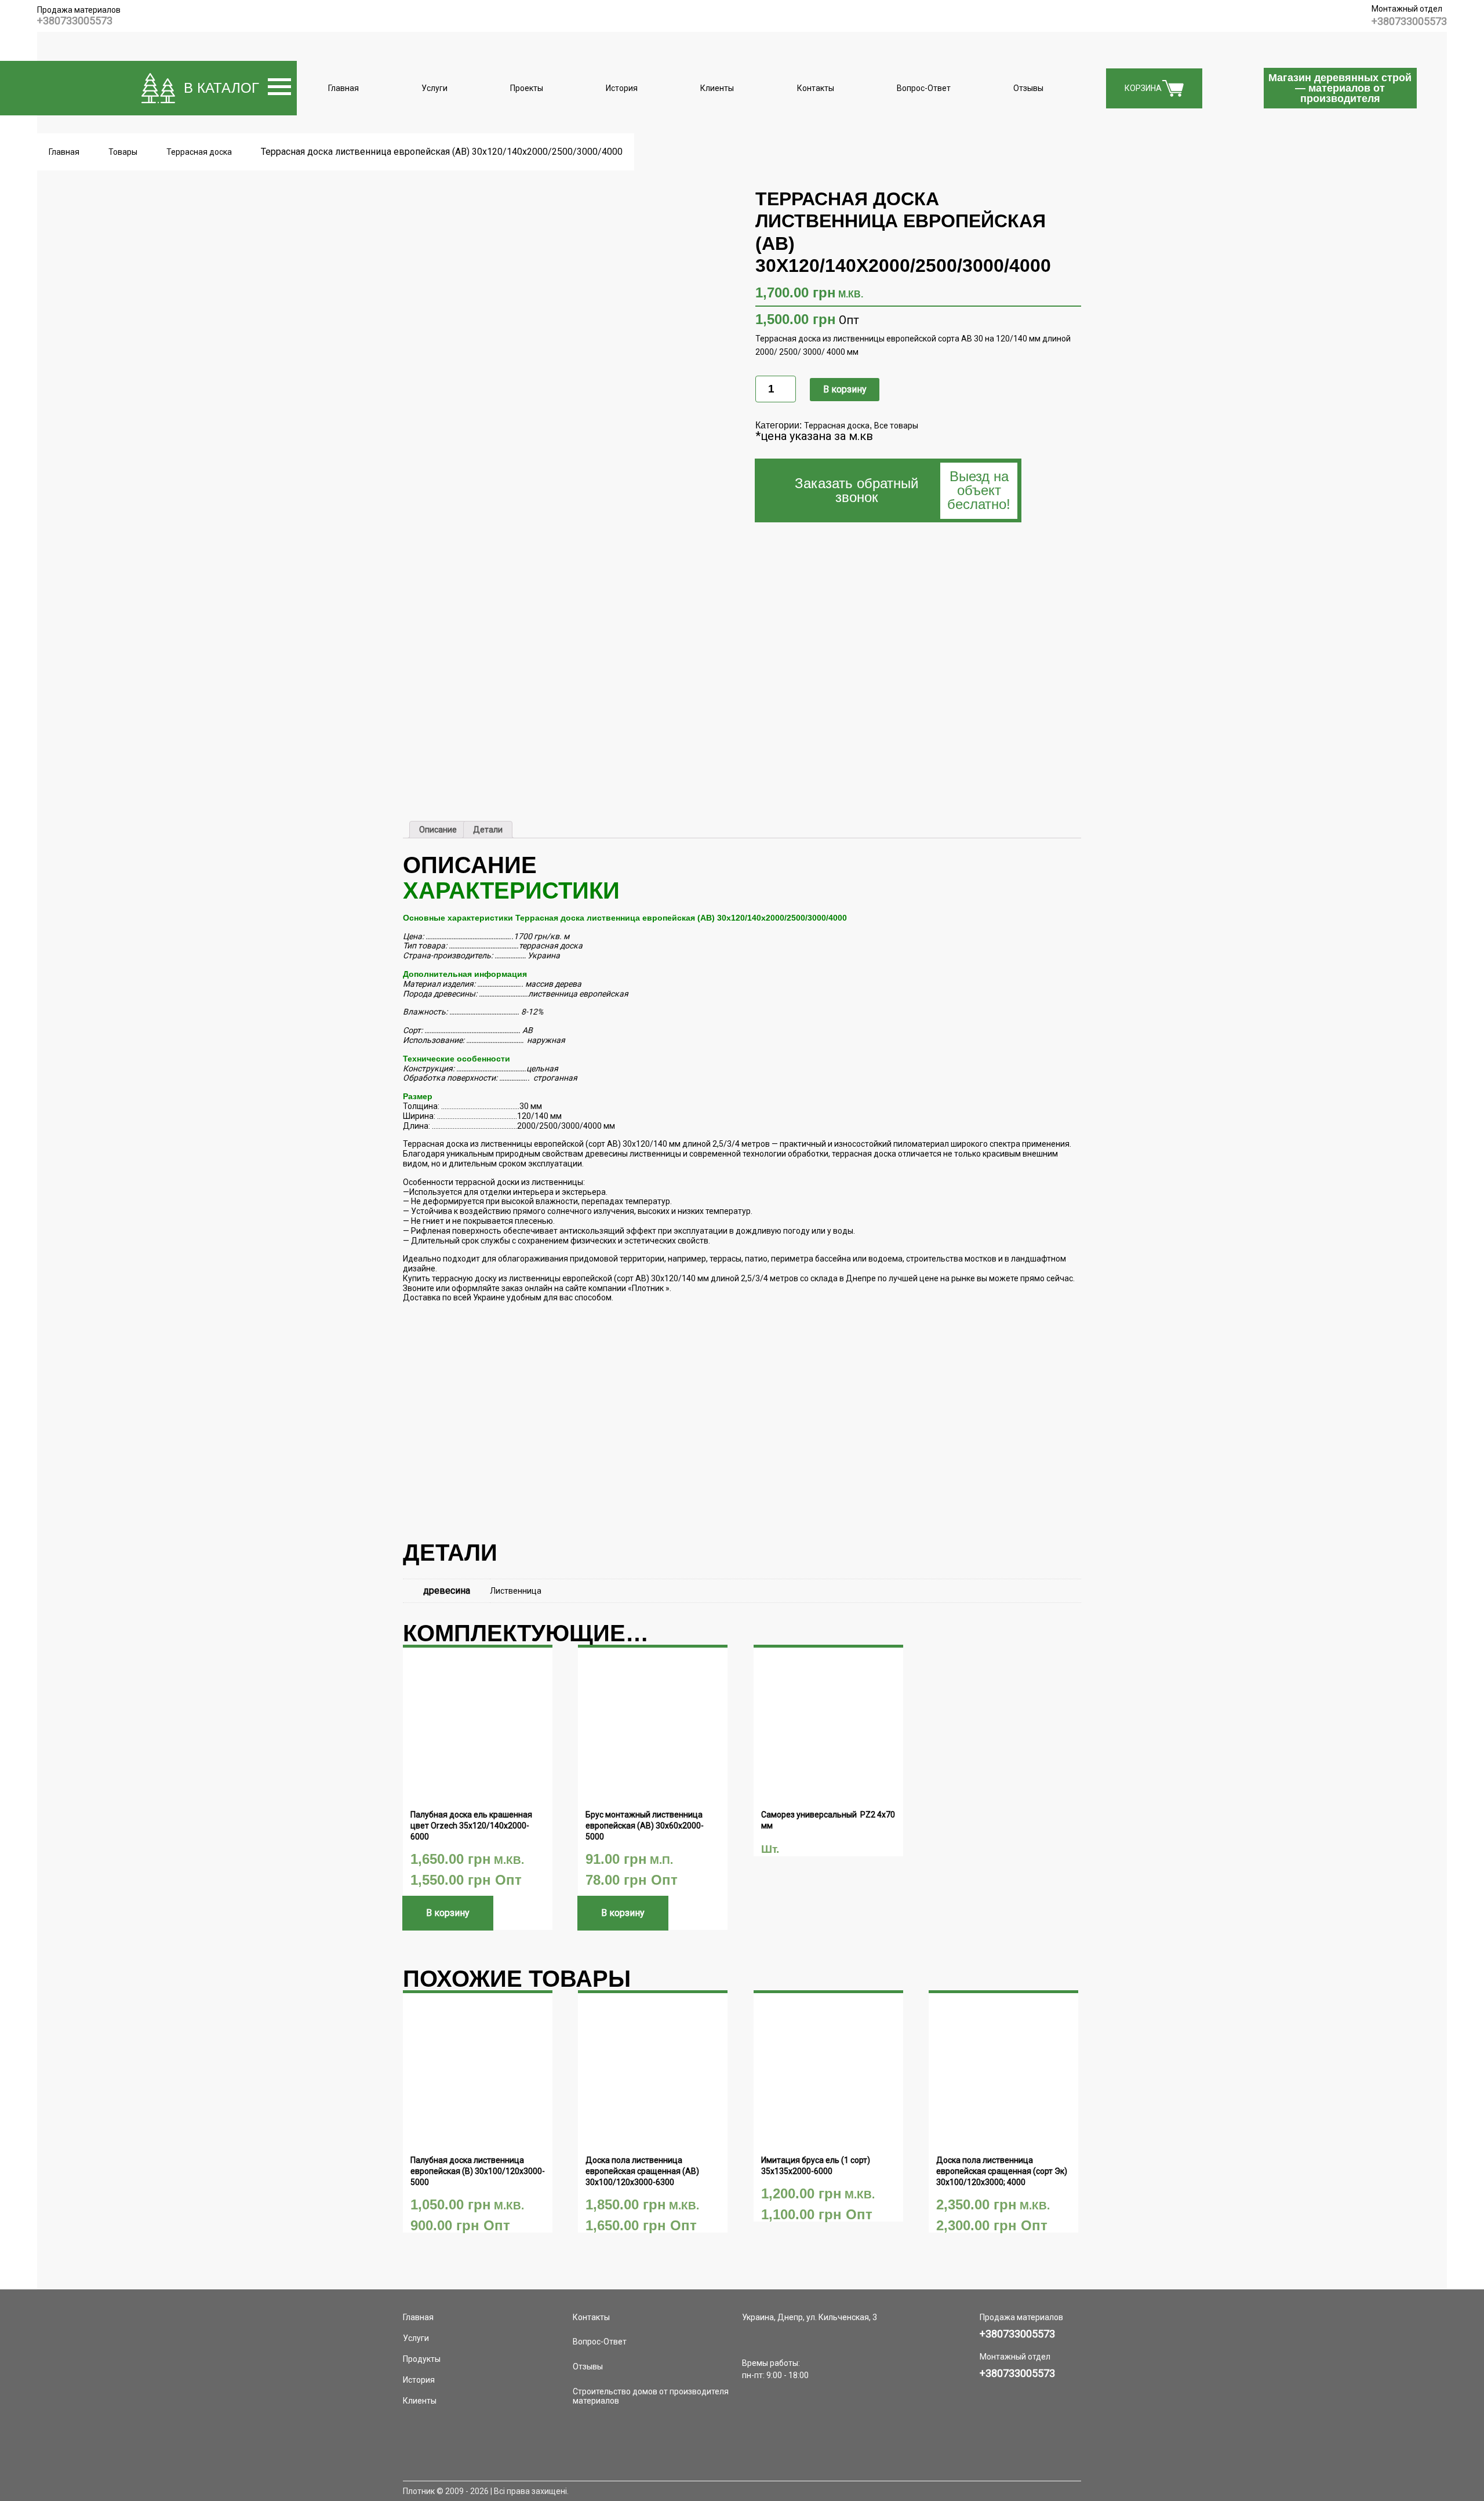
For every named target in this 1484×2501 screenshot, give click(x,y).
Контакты (816, 88)
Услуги (434, 88)
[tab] (438, 830)
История (622, 88)
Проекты (527, 88)
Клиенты (717, 88)
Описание (438, 830)
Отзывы (1028, 88)
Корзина (1143, 88)
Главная (343, 88)
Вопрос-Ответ (924, 88)
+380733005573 (75, 21)
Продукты (422, 2359)
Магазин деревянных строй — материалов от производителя (1340, 88)
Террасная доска (837, 426)
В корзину (845, 389)
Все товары (896, 426)
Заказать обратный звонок (903, 490)
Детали (488, 830)
